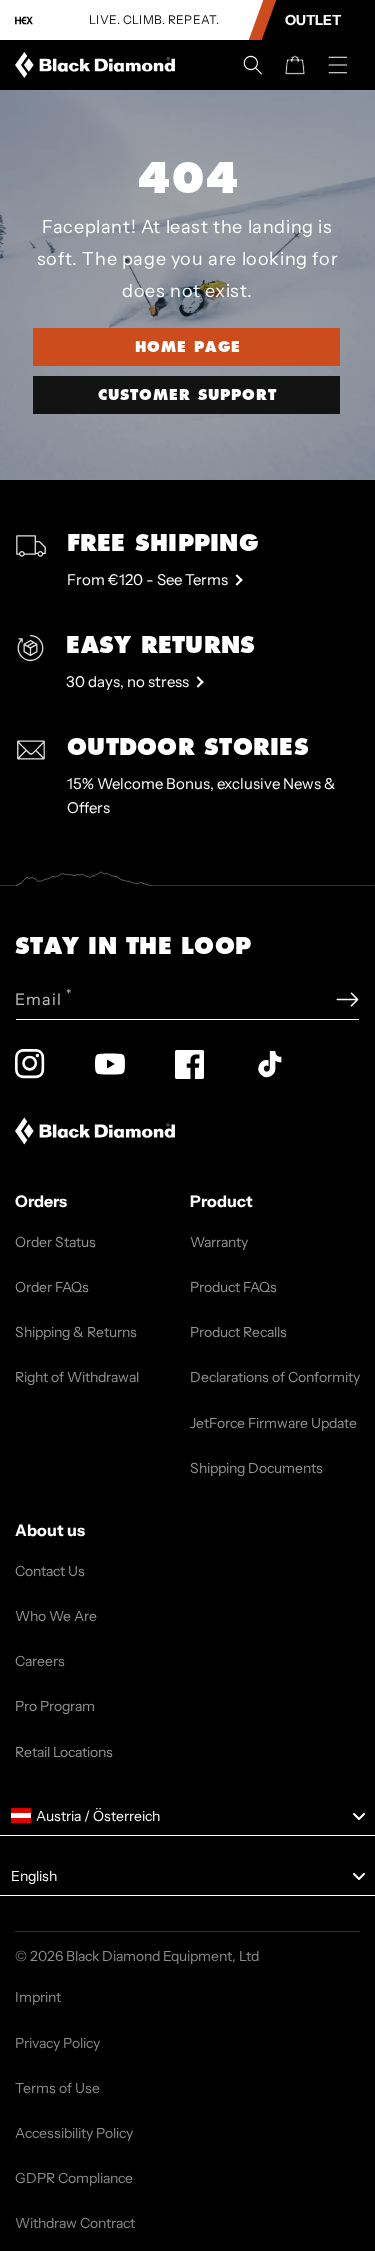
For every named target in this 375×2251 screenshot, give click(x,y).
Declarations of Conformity (275, 1377)
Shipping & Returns (76, 1332)
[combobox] (187, 1816)
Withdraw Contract (75, 2223)
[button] (253, 65)
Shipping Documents (256, 1468)
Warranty (219, 1242)
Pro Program (55, 1706)
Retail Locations (64, 1752)
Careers (40, 1661)
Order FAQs (52, 1287)
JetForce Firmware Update (273, 1423)
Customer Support (187, 395)
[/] (99, 65)
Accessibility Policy (74, 2133)
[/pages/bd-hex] (24, 20)
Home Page (188, 347)
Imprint (38, 1997)
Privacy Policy (57, 2043)
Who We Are (56, 1616)
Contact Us (50, 1571)
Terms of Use (57, 2088)
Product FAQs (233, 1287)
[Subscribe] (347, 999)
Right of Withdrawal (77, 1377)
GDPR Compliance (74, 2178)
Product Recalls (238, 1332)
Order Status (55, 1242)
